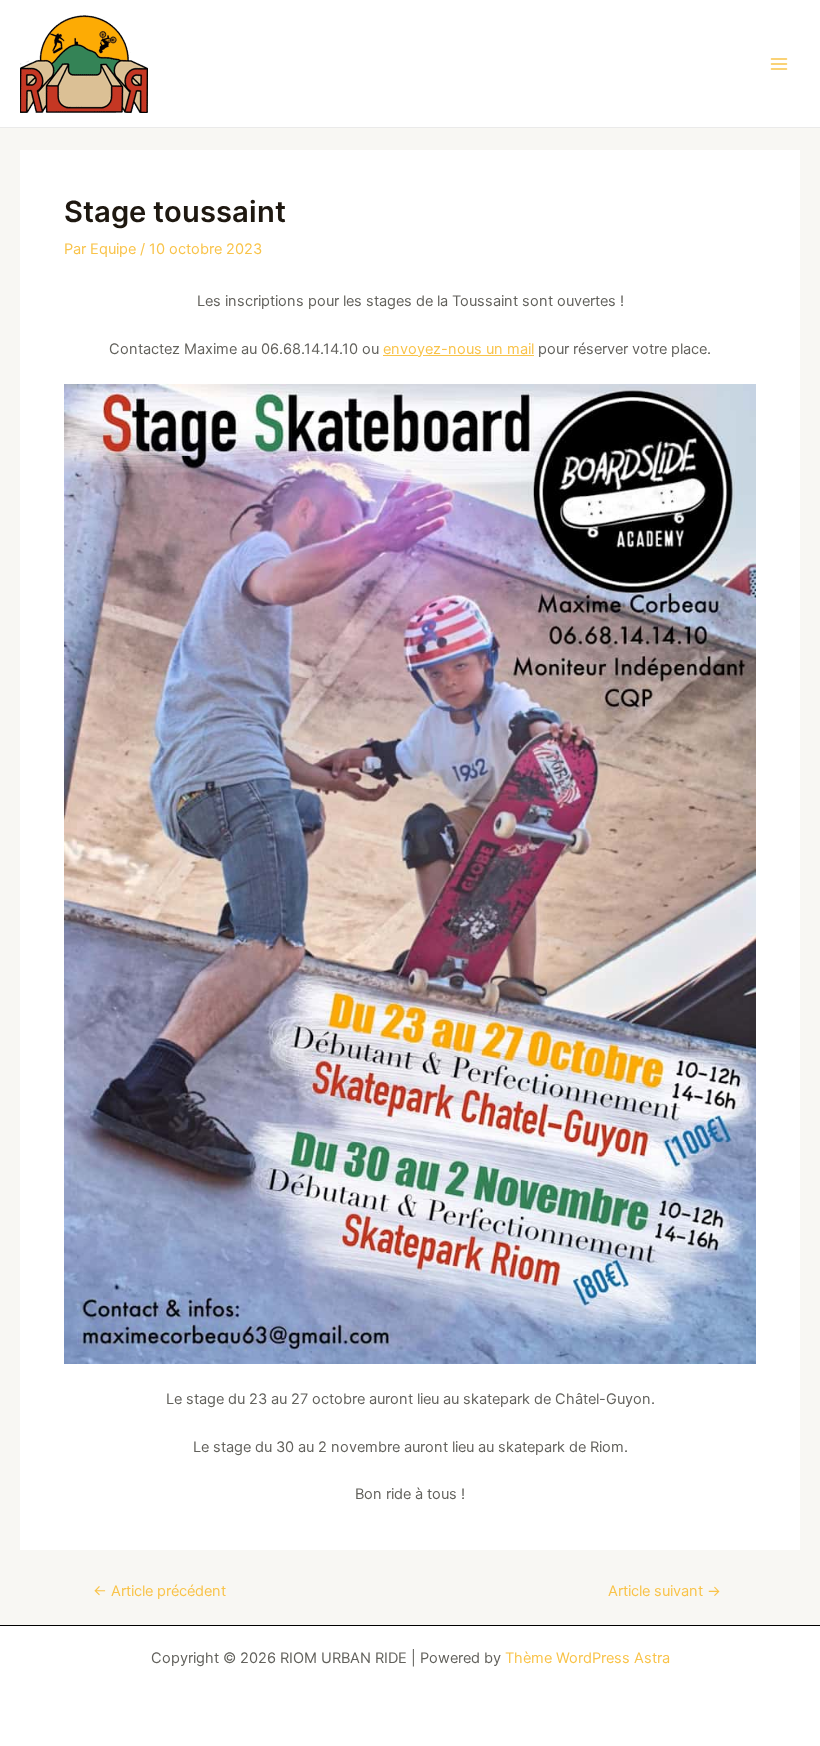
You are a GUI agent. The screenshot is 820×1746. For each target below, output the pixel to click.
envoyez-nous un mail (458, 349)
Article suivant (664, 1591)
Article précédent (159, 1591)
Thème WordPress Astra (587, 1658)
